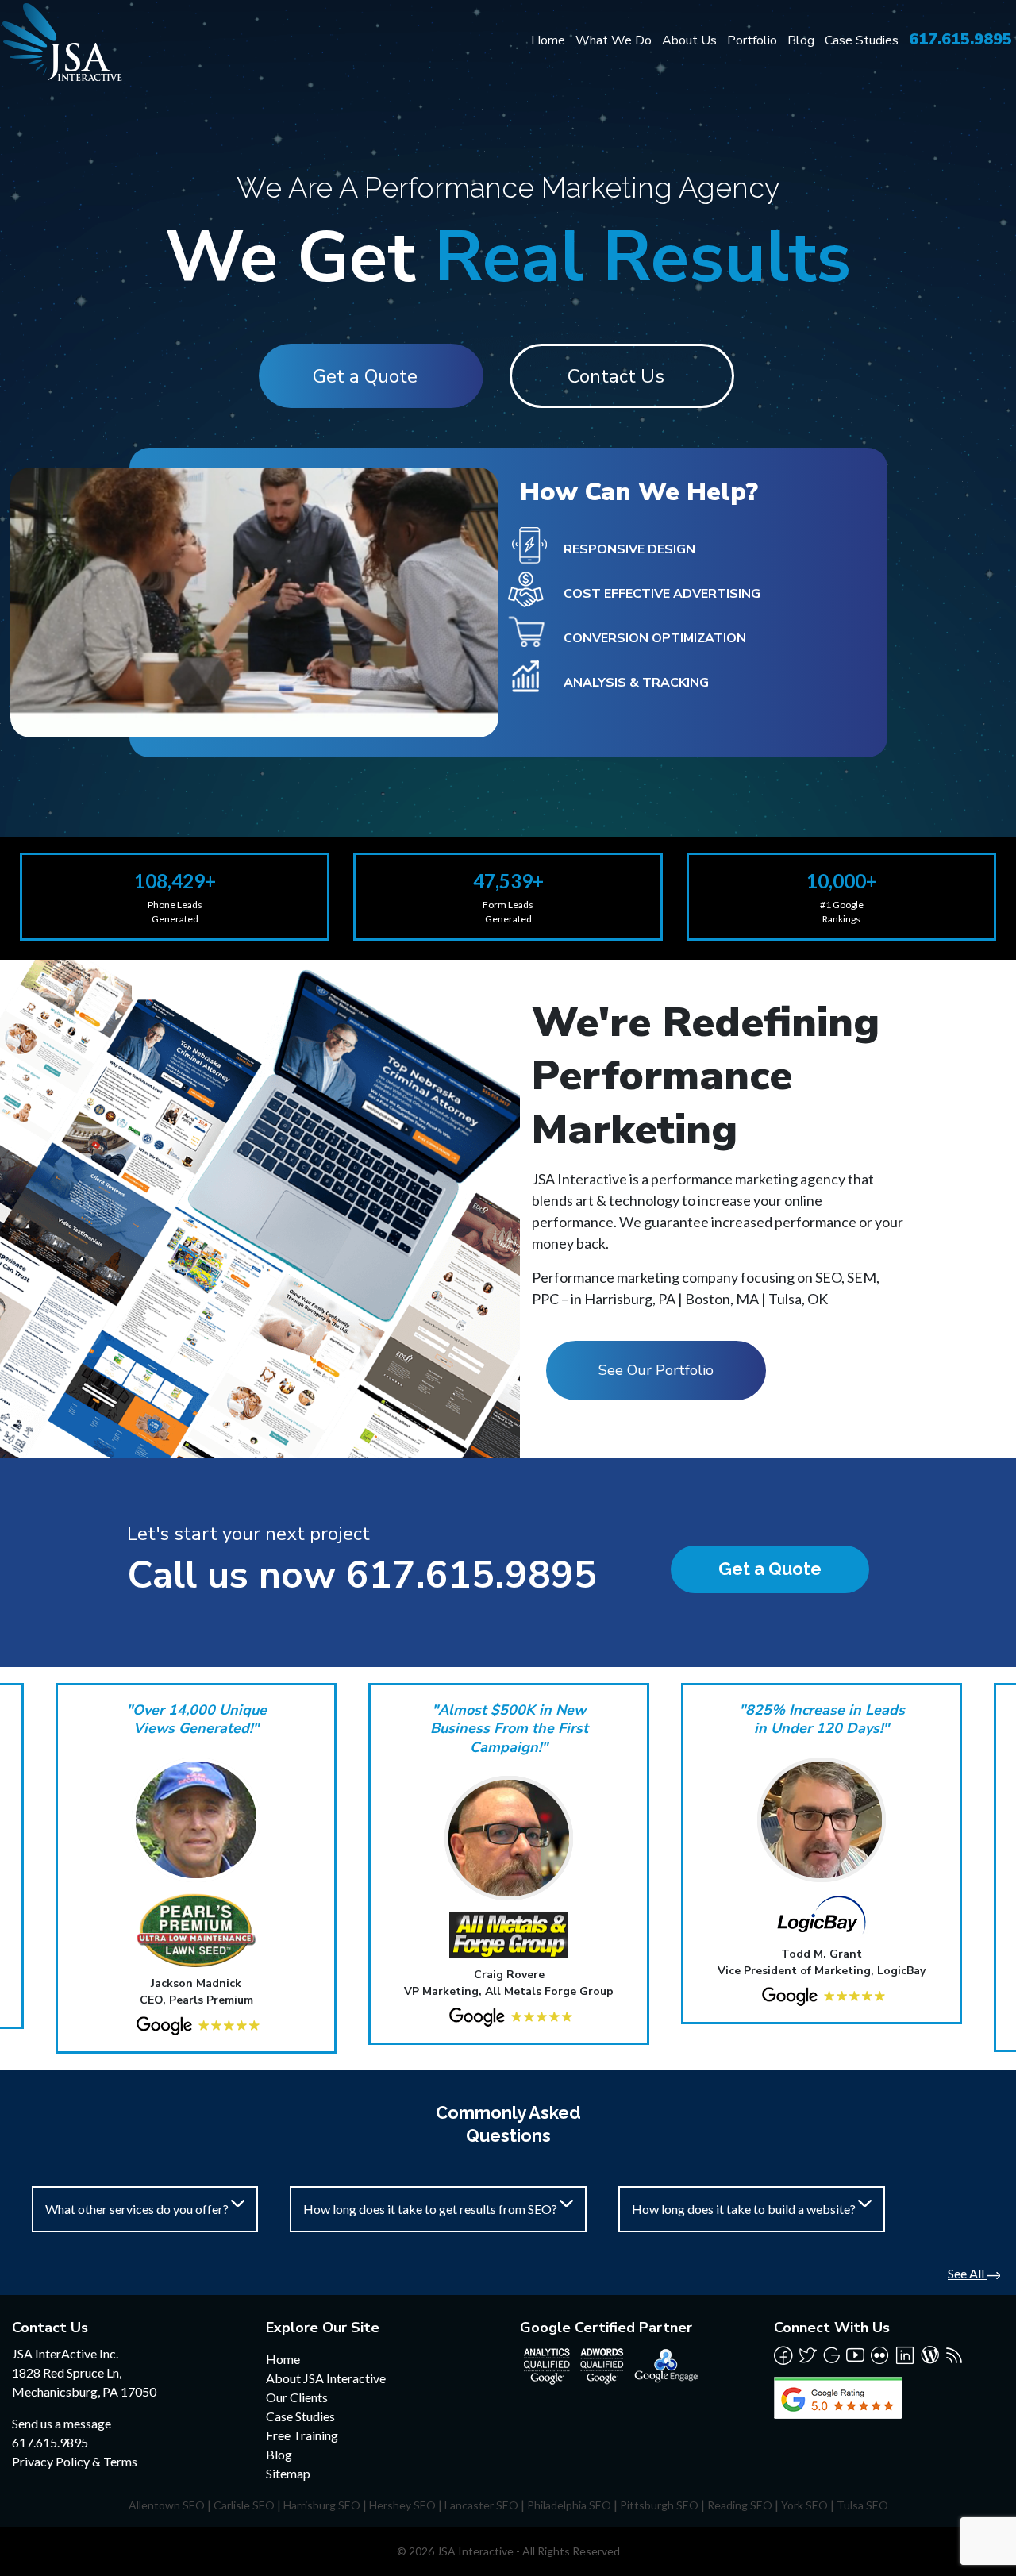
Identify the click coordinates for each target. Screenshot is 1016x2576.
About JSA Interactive (326, 2378)
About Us (689, 40)
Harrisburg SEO (322, 2505)
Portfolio (752, 40)
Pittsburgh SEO (659, 2505)
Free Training (302, 2435)
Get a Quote (365, 376)
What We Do (614, 40)
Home (548, 40)
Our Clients (297, 2397)
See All (967, 2273)
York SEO (804, 2505)
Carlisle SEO (244, 2505)
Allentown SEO (167, 2505)
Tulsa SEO (862, 2505)
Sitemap (288, 2473)
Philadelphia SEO (569, 2505)
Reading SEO (740, 2505)
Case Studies (862, 40)
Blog (801, 40)
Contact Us (616, 376)
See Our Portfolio (656, 1370)
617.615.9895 (960, 39)
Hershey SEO (402, 2505)
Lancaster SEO (481, 2505)
